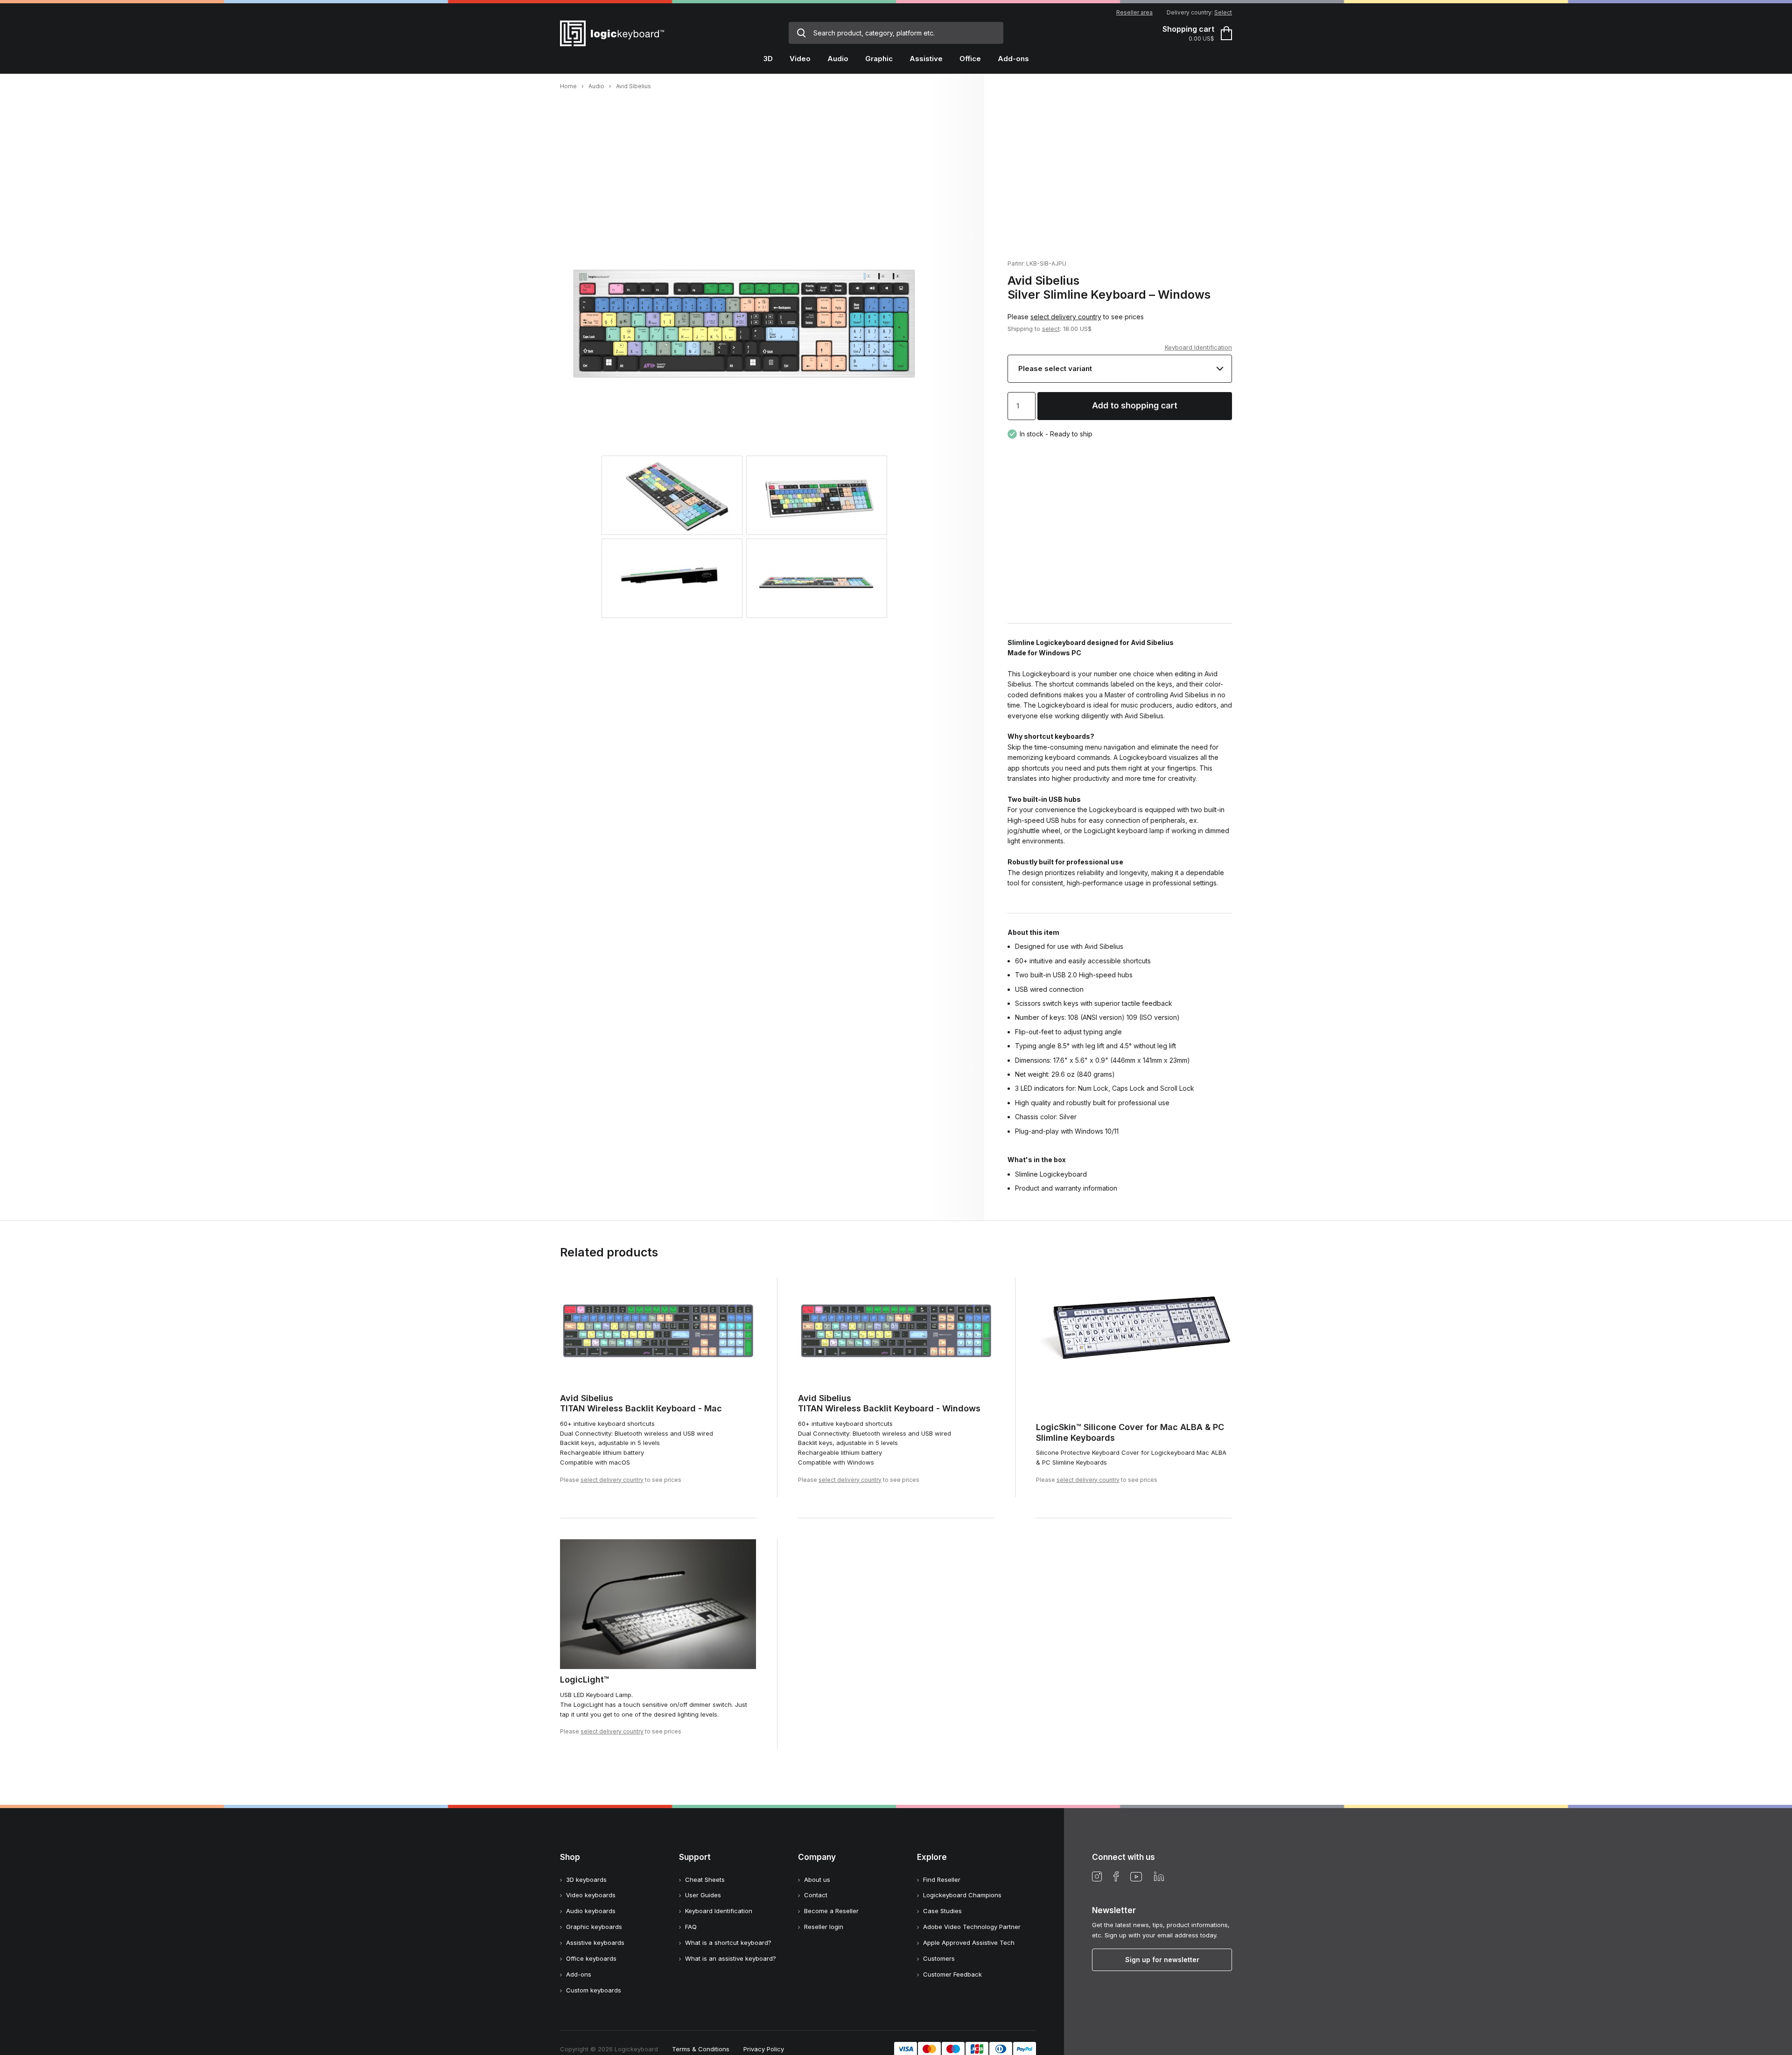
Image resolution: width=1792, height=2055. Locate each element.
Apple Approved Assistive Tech (969, 1943)
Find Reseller (942, 1880)
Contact (816, 1895)
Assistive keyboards (595, 1943)
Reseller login (824, 1927)
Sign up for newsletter (1162, 1960)
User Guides (703, 1895)
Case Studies (942, 1911)
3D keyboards (586, 1880)
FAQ (691, 1927)
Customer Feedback (952, 1974)
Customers (939, 1958)
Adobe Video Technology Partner (972, 1927)
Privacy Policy (764, 2049)
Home (568, 86)
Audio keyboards (591, 1911)
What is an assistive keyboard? (731, 1958)
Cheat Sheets (705, 1880)
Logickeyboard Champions (962, 1895)
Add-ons (579, 1974)
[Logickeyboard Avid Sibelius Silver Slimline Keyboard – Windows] (744, 413)
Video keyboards (591, 1895)
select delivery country (1066, 317)
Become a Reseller (831, 1911)
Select (1223, 12)
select (1051, 329)
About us (817, 1880)
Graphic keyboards (594, 1927)
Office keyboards (591, 1958)
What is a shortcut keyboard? (728, 1943)
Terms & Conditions (701, 2049)
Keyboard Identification (1198, 347)
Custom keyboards (594, 1990)
